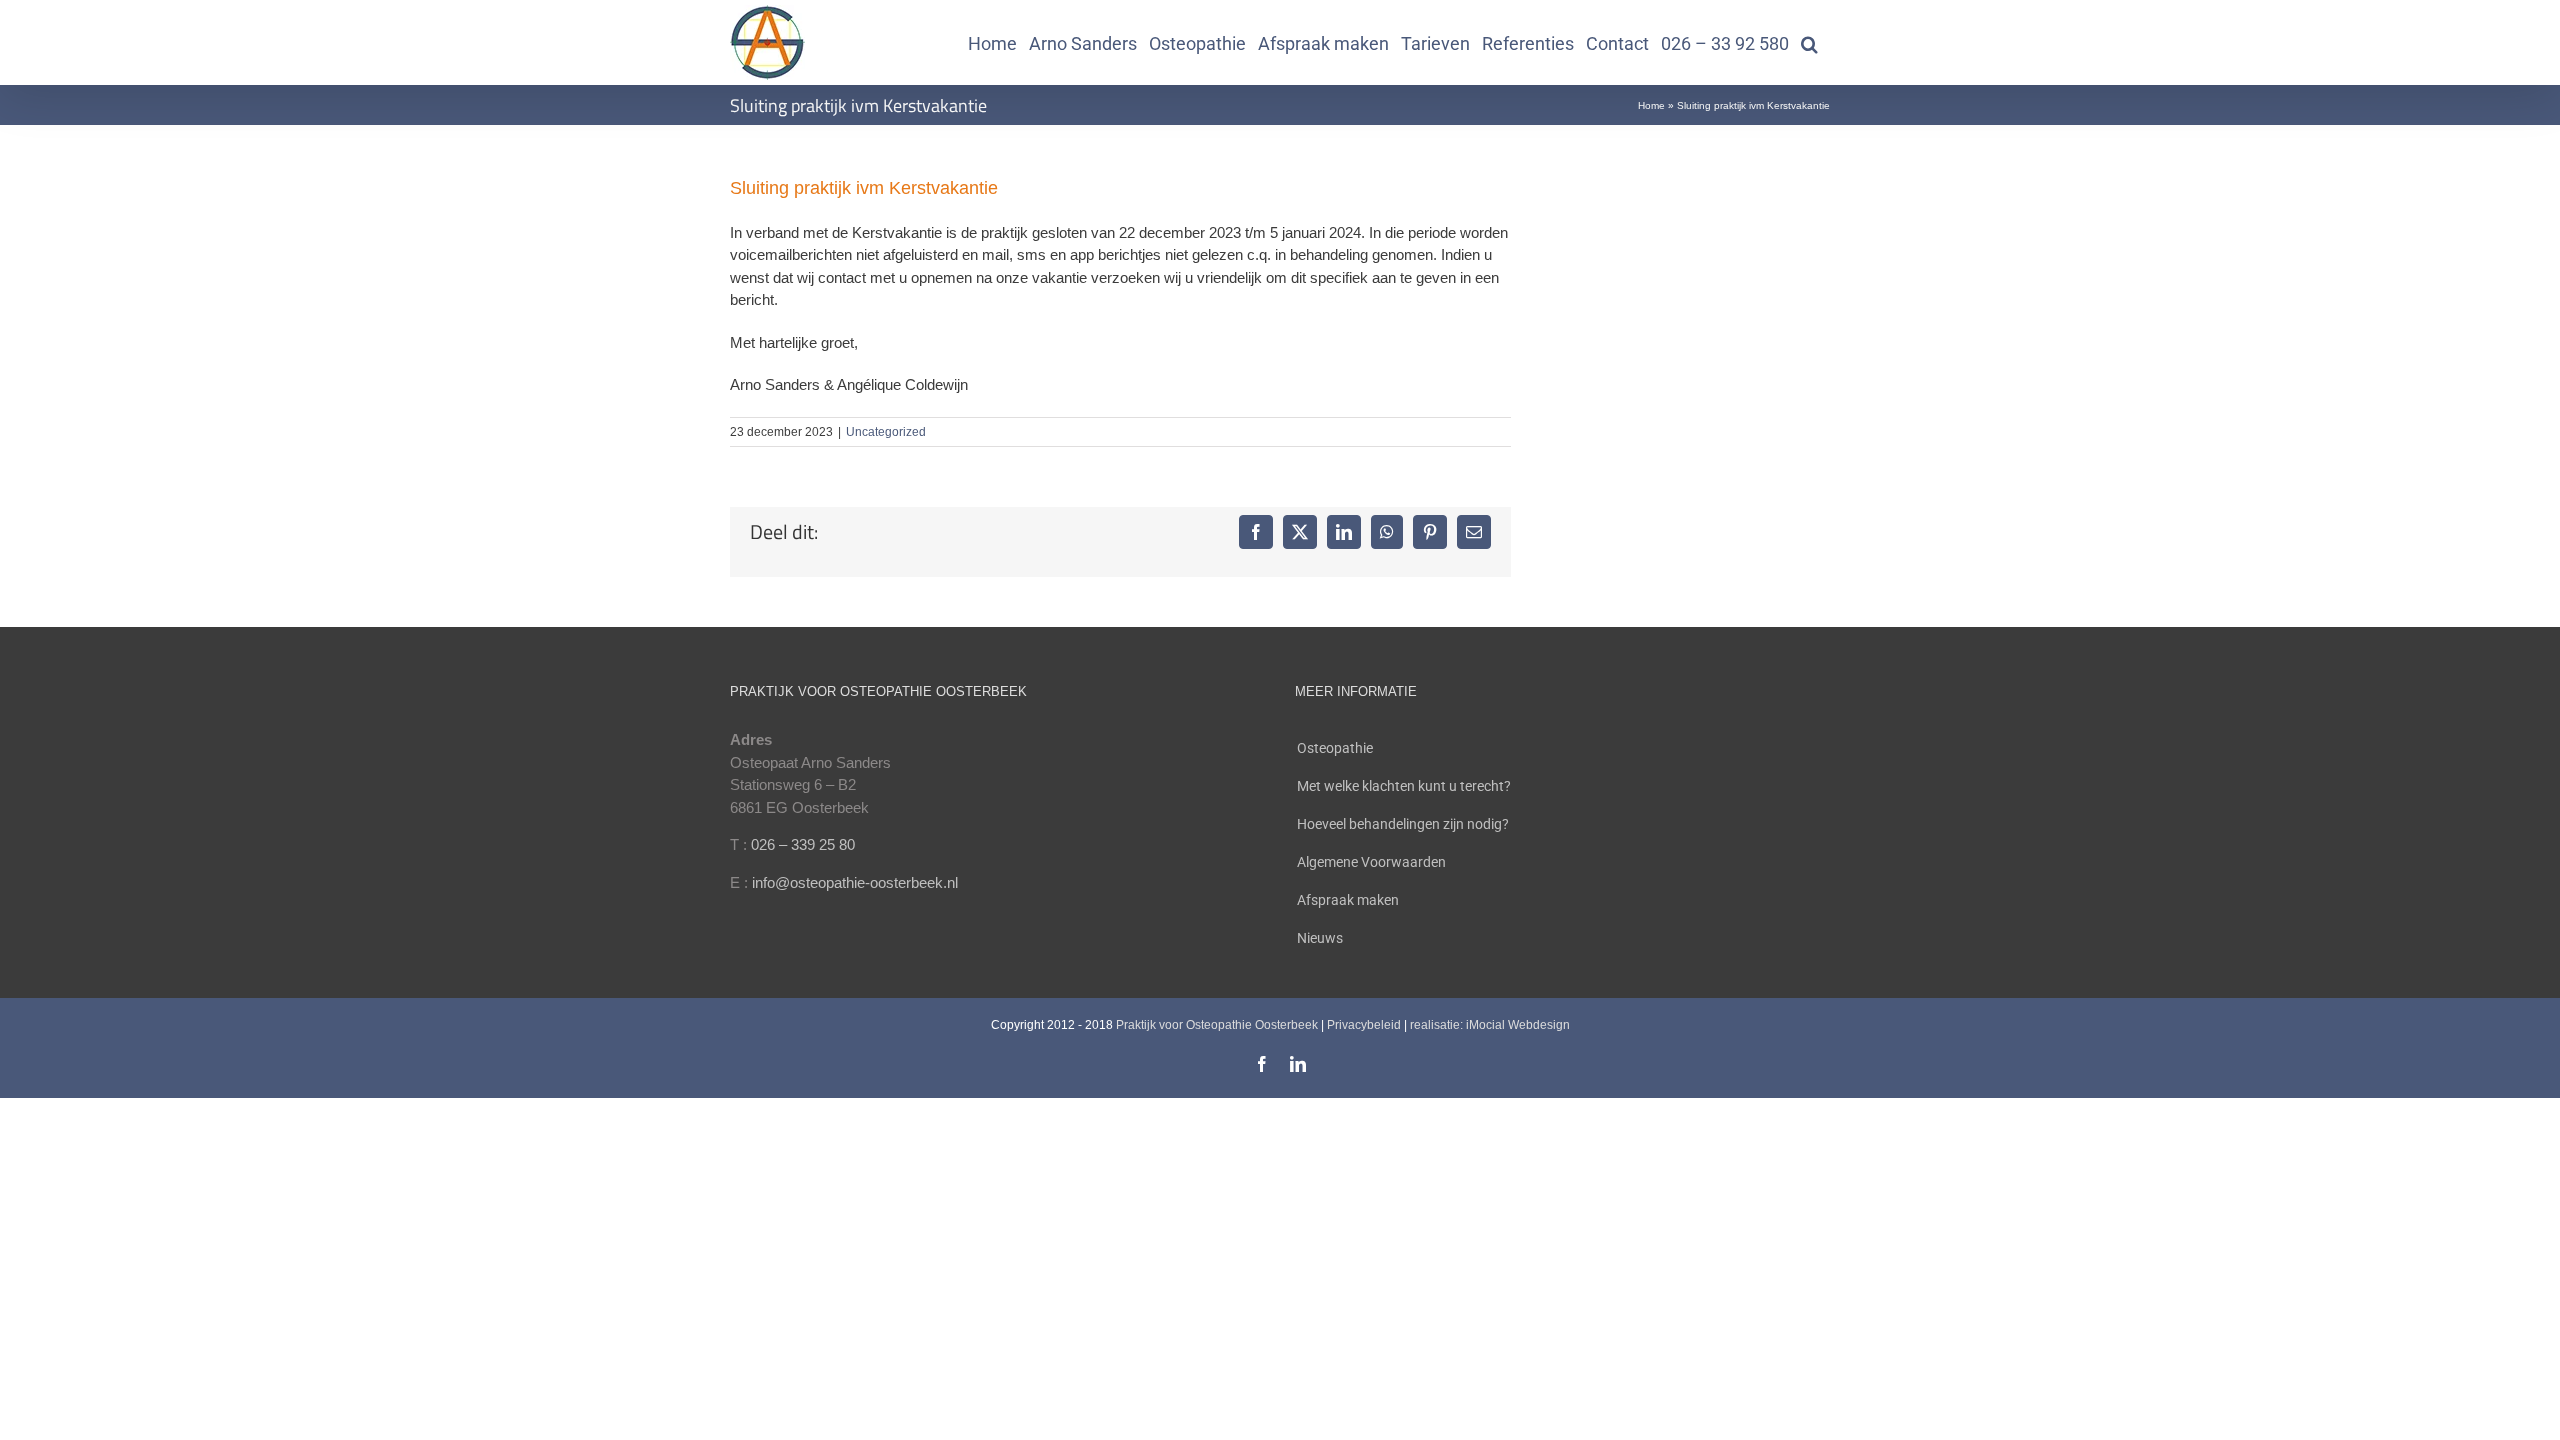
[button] (1809, 42)
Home (1651, 105)
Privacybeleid (1364, 1025)
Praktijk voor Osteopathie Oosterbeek (1217, 1025)
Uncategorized (886, 432)
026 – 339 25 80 (803, 844)
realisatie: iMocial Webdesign (1490, 1025)
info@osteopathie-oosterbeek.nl (855, 882)
